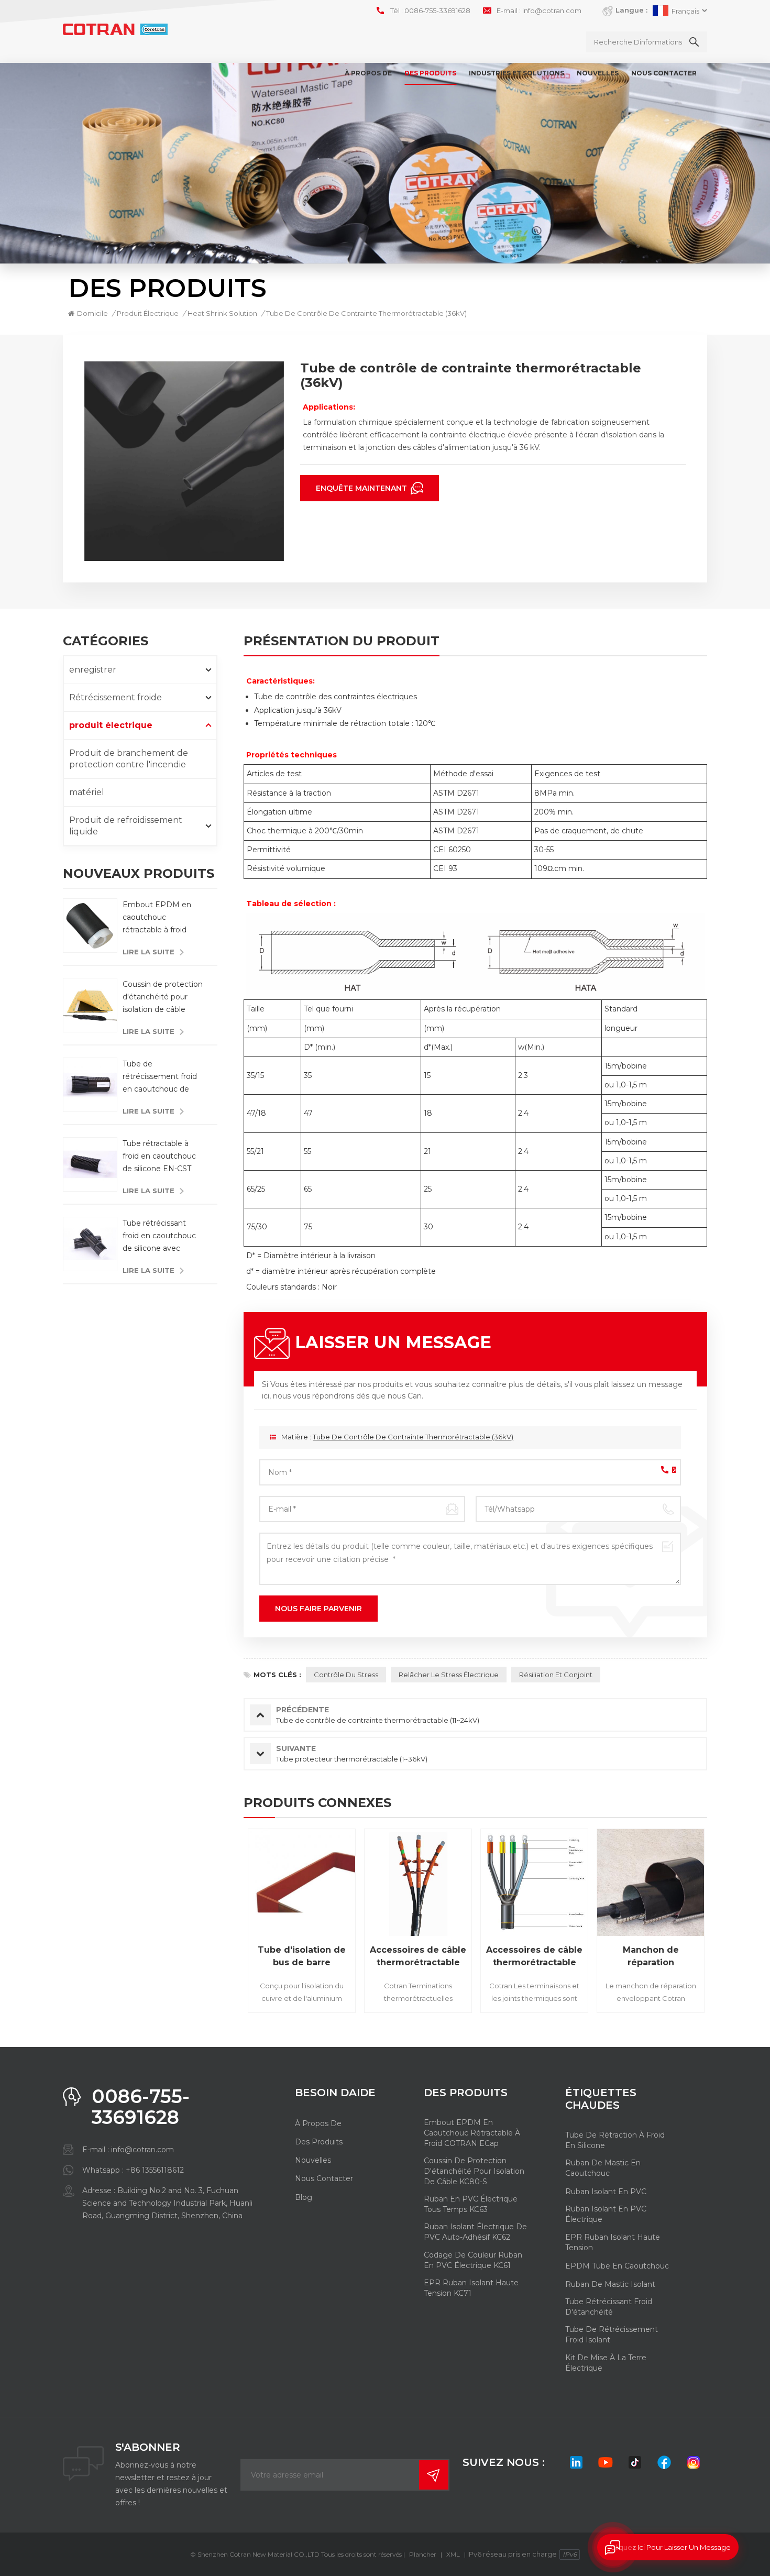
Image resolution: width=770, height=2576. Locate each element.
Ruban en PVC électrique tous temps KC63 (471, 2204)
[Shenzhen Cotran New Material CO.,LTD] (115, 30)
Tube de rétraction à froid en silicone (615, 2140)
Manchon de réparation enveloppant (651, 1957)
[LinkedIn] (576, 2462)
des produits (319, 2142)
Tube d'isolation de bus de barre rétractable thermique (302, 1957)
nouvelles (598, 73)
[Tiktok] (635, 2462)
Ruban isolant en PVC (606, 2192)
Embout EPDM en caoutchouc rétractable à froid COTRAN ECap (157, 918)
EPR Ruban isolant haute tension (613, 2242)
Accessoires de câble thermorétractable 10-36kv (418, 1957)
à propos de (368, 73)
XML (453, 2554)
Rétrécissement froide (115, 697)
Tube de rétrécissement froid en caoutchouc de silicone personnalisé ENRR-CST (160, 1077)
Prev (225, 1924)
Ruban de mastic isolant (610, 2284)
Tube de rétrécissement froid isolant (612, 2335)
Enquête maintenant (362, 488)
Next (725, 1924)
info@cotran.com (552, 10)
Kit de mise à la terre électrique (606, 2363)
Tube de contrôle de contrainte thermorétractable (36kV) (413, 1437)
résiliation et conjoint (556, 1675)
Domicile (92, 313)
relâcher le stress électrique (449, 1675)
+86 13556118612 (155, 2170)
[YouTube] (606, 2462)
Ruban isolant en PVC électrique (606, 2214)
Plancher (423, 2554)
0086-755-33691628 (437, 10)
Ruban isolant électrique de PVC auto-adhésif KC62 (475, 2232)
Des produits (430, 73)
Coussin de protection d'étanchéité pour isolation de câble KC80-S (163, 998)
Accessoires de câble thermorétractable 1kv (534, 1957)
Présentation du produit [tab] (342, 642)
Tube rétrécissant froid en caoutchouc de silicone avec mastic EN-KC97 (159, 1236)
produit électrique (148, 313)
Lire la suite (148, 952)
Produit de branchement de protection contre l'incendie (129, 759)
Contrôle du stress (346, 1675)
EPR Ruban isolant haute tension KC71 (471, 2288)
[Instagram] (694, 2462)
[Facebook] (664, 2462)
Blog (304, 2197)
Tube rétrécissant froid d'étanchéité (609, 2307)
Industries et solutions (516, 73)
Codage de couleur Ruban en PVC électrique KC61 (473, 2260)
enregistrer (93, 670)
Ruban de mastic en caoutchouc (603, 2168)
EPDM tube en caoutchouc (617, 2266)
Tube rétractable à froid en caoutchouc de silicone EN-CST (159, 1156)
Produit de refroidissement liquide (126, 826)
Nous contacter (664, 73)
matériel (87, 792)
